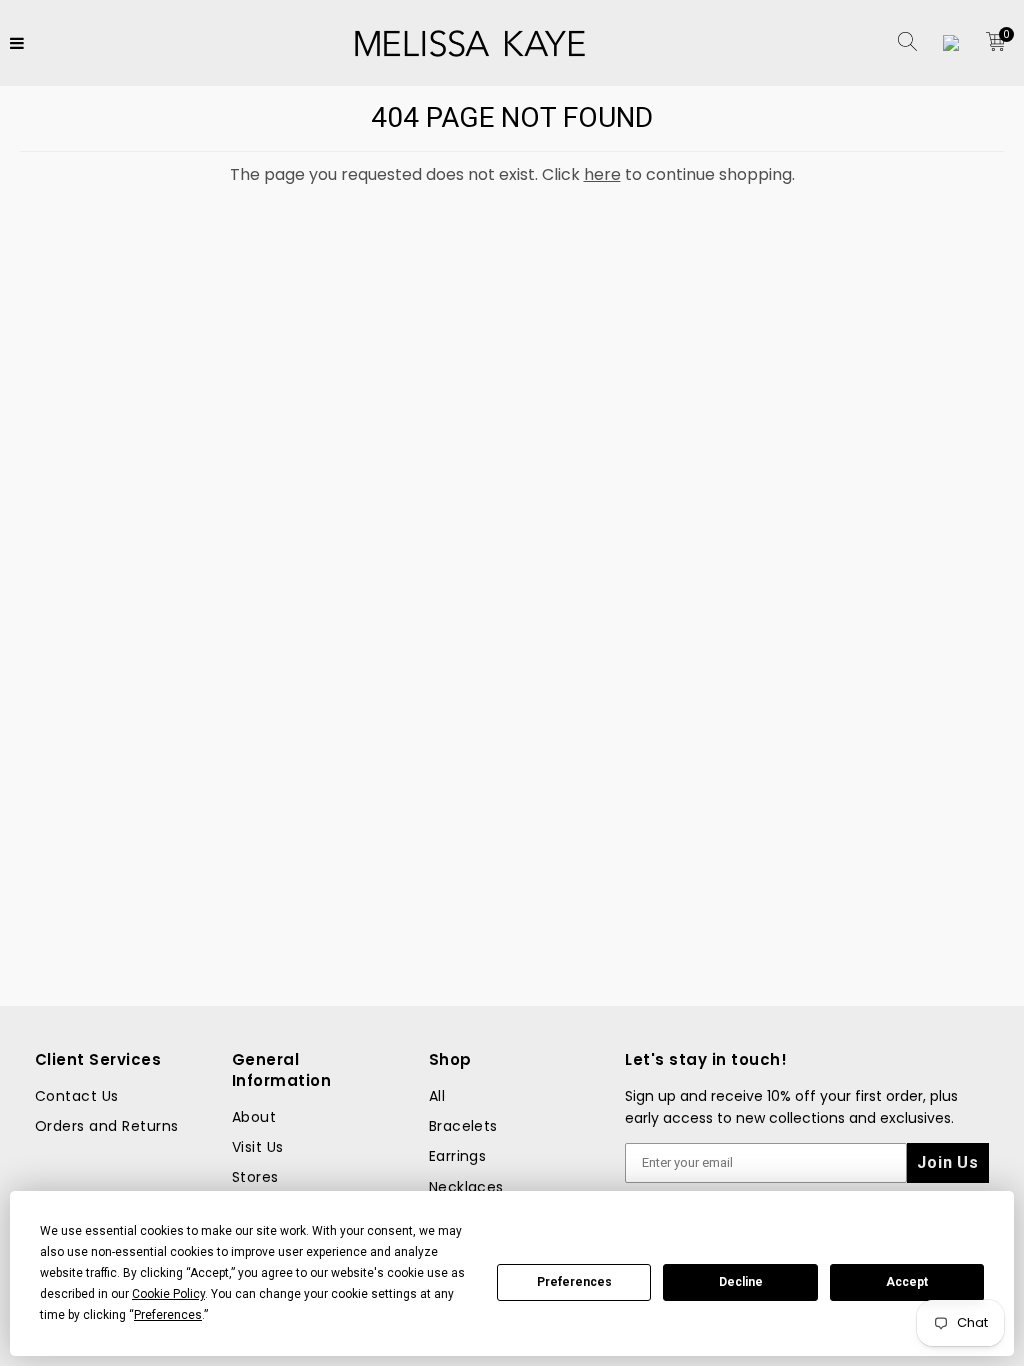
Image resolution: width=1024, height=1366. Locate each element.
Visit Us (258, 1147)
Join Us (948, 1162)
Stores (255, 1177)
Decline (741, 1282)
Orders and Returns (107, 1126)
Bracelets (463, 1126)
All (437, 1096)
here (602, 174)
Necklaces (466, 1187)
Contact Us (77, 1096)
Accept (907, 1282)
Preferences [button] (168, 1315)
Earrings (458, 1156)
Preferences (574, 1282)
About (254, 1117)
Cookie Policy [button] (168, 1294)
